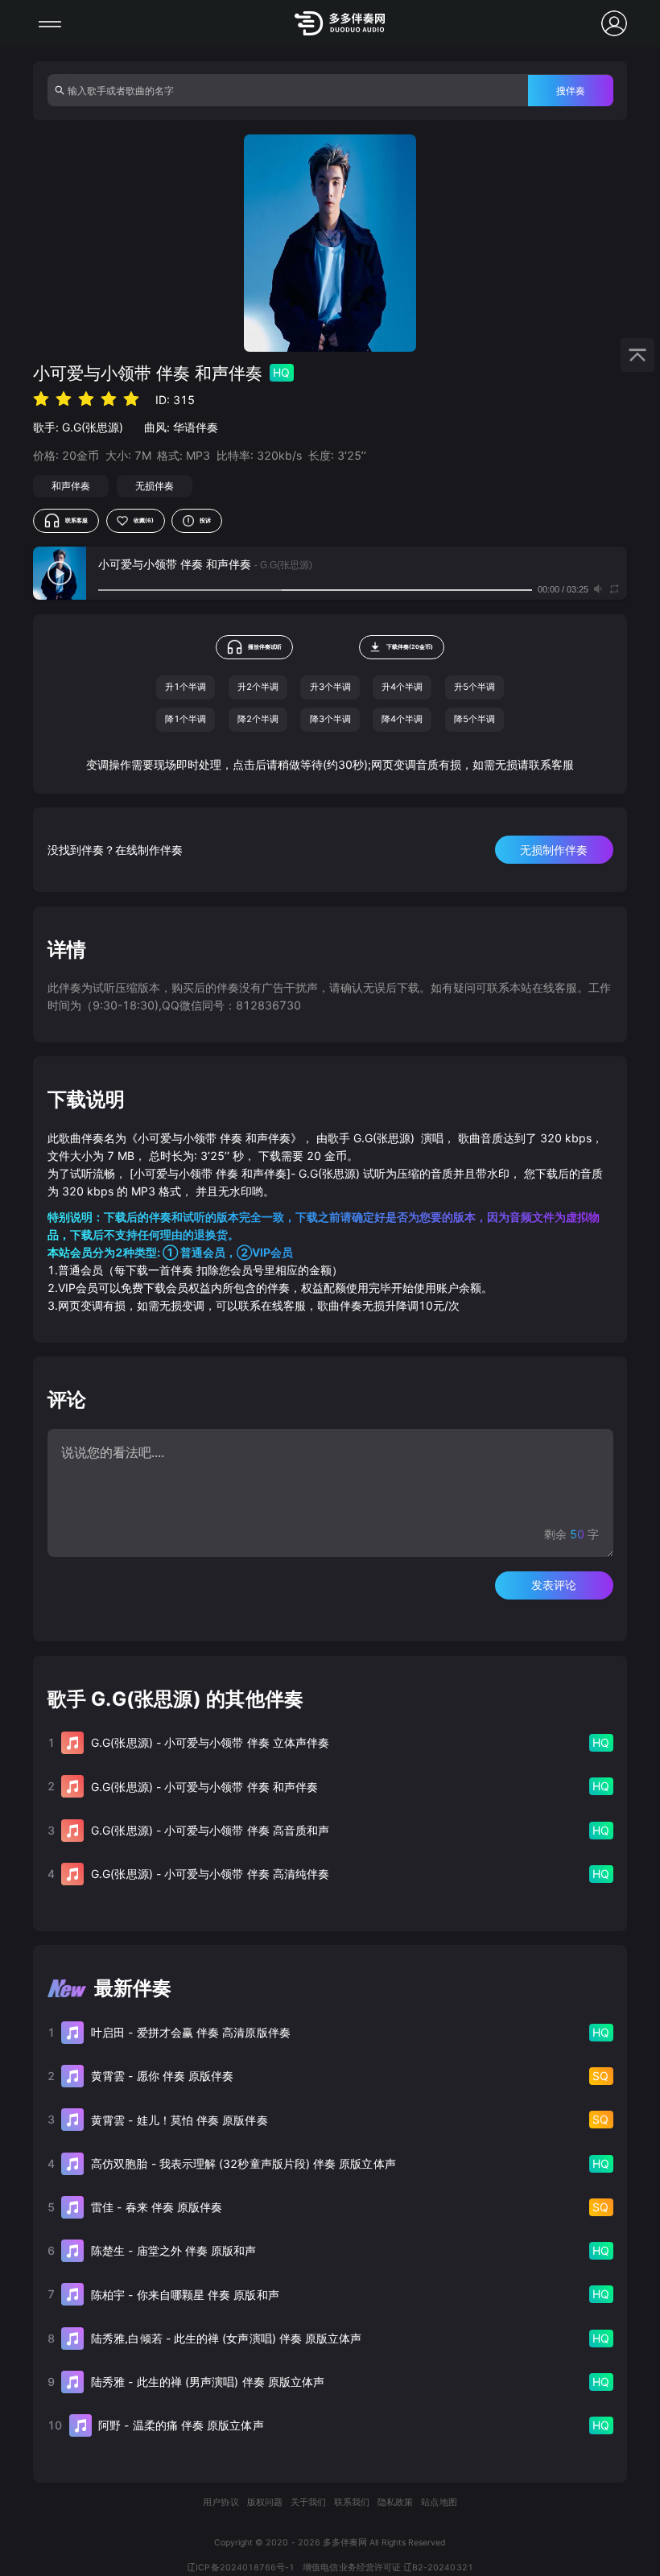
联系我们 (352, 2502)
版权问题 (265, 2502)
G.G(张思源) (93, 427)
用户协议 (221, 2502)
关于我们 (308, 2502)
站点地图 (439, 2502)
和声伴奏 (71, 486)
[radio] (41, 399)
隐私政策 (395, 2502)
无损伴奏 (155, 486)
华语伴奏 (196, 427)
